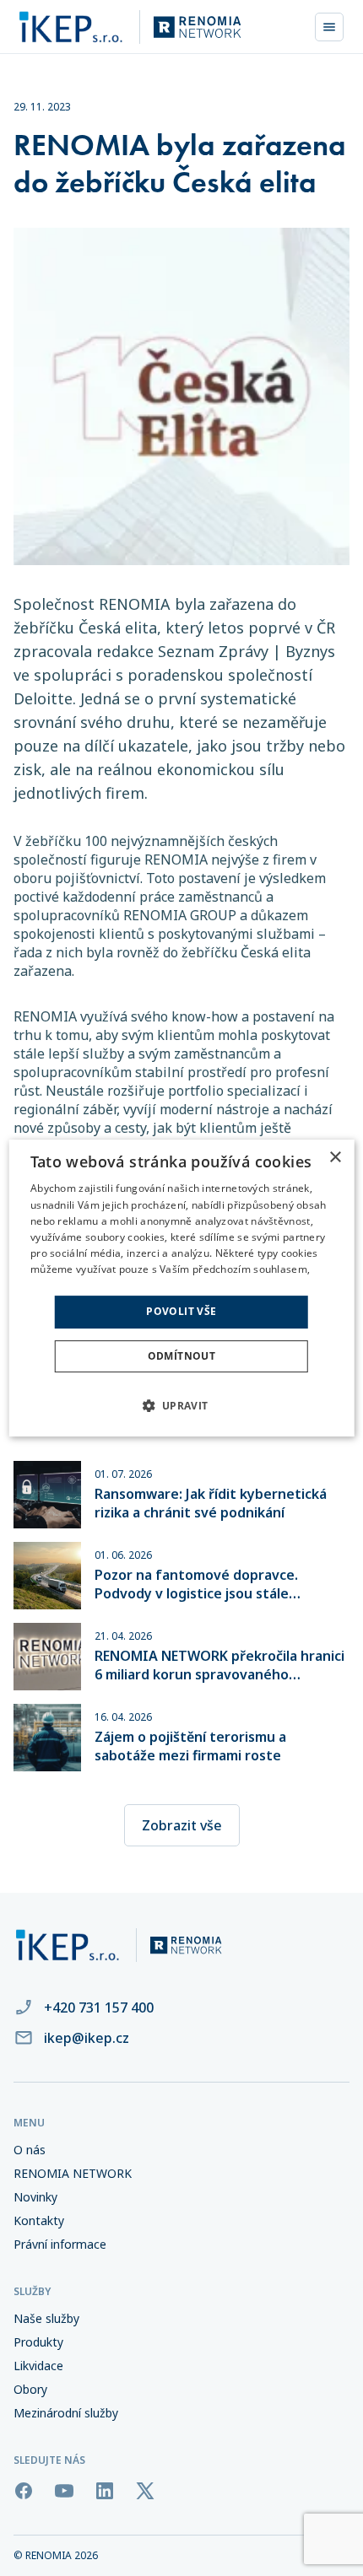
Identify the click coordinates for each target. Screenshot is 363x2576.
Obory (30, 2390)
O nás (30, 2150)
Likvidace (38, 2366)
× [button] (335, 1158)
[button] (181, 1405)
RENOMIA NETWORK (73, 2174)
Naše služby (46, 2319)
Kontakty (39, 2221)
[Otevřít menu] (329, 27)
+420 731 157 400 (99, 2007)
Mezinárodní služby (66, 2413)
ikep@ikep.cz (87, 2038)
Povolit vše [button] (181, 1312)
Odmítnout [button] (182, 1356)
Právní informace (60, 2245)
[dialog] (182, 1288)
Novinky (35, 2197)
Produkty (38, 2342)
